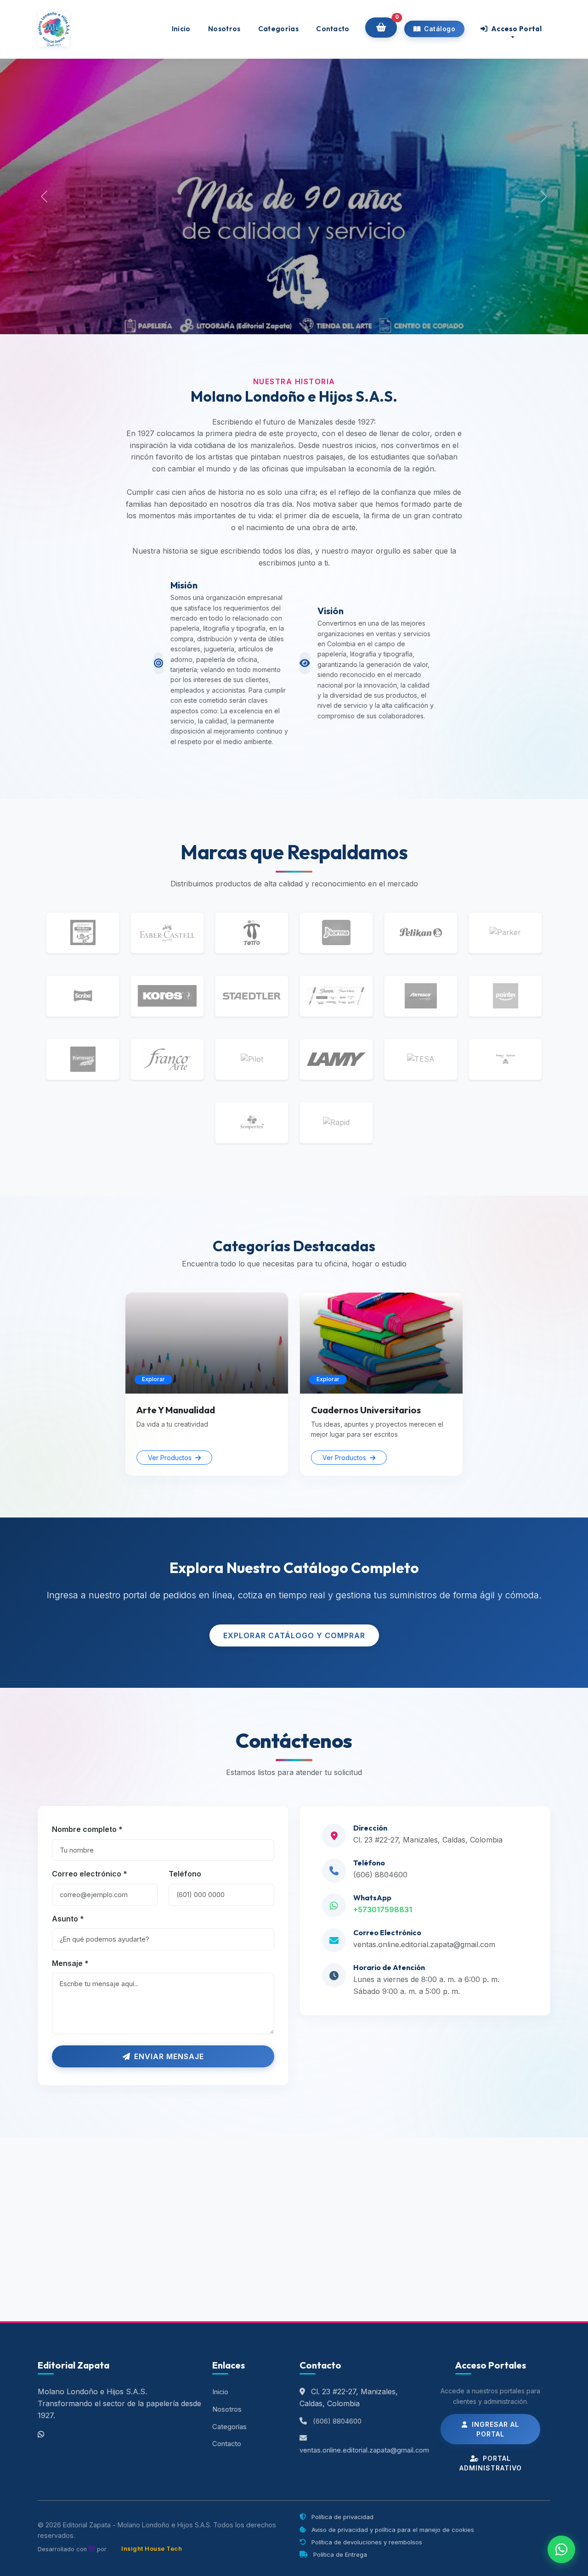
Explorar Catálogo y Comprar (294, 1635)
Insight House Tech (152, 2549)
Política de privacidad (342, 2517)
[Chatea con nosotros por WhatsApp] (561, 2549)
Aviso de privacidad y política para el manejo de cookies (392, 2530)
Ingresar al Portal (494, 2429)
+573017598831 (383, 1910)
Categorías (278, 29)
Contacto (333, 29)
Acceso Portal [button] (516, 29)
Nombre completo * (87, 1829)
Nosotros (224, 29)
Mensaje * (70, 1963)
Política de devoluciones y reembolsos (366, 2542)
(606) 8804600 (380, 1875)
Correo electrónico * (90, 1874)
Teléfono (185, 1874)
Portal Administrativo (491, 2463)
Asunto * (68, 1919)
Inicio (181, 29)
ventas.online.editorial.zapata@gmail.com (424, 1944)
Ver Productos (171, 1458)
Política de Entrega (339, 2554)
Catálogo (439, 29)
